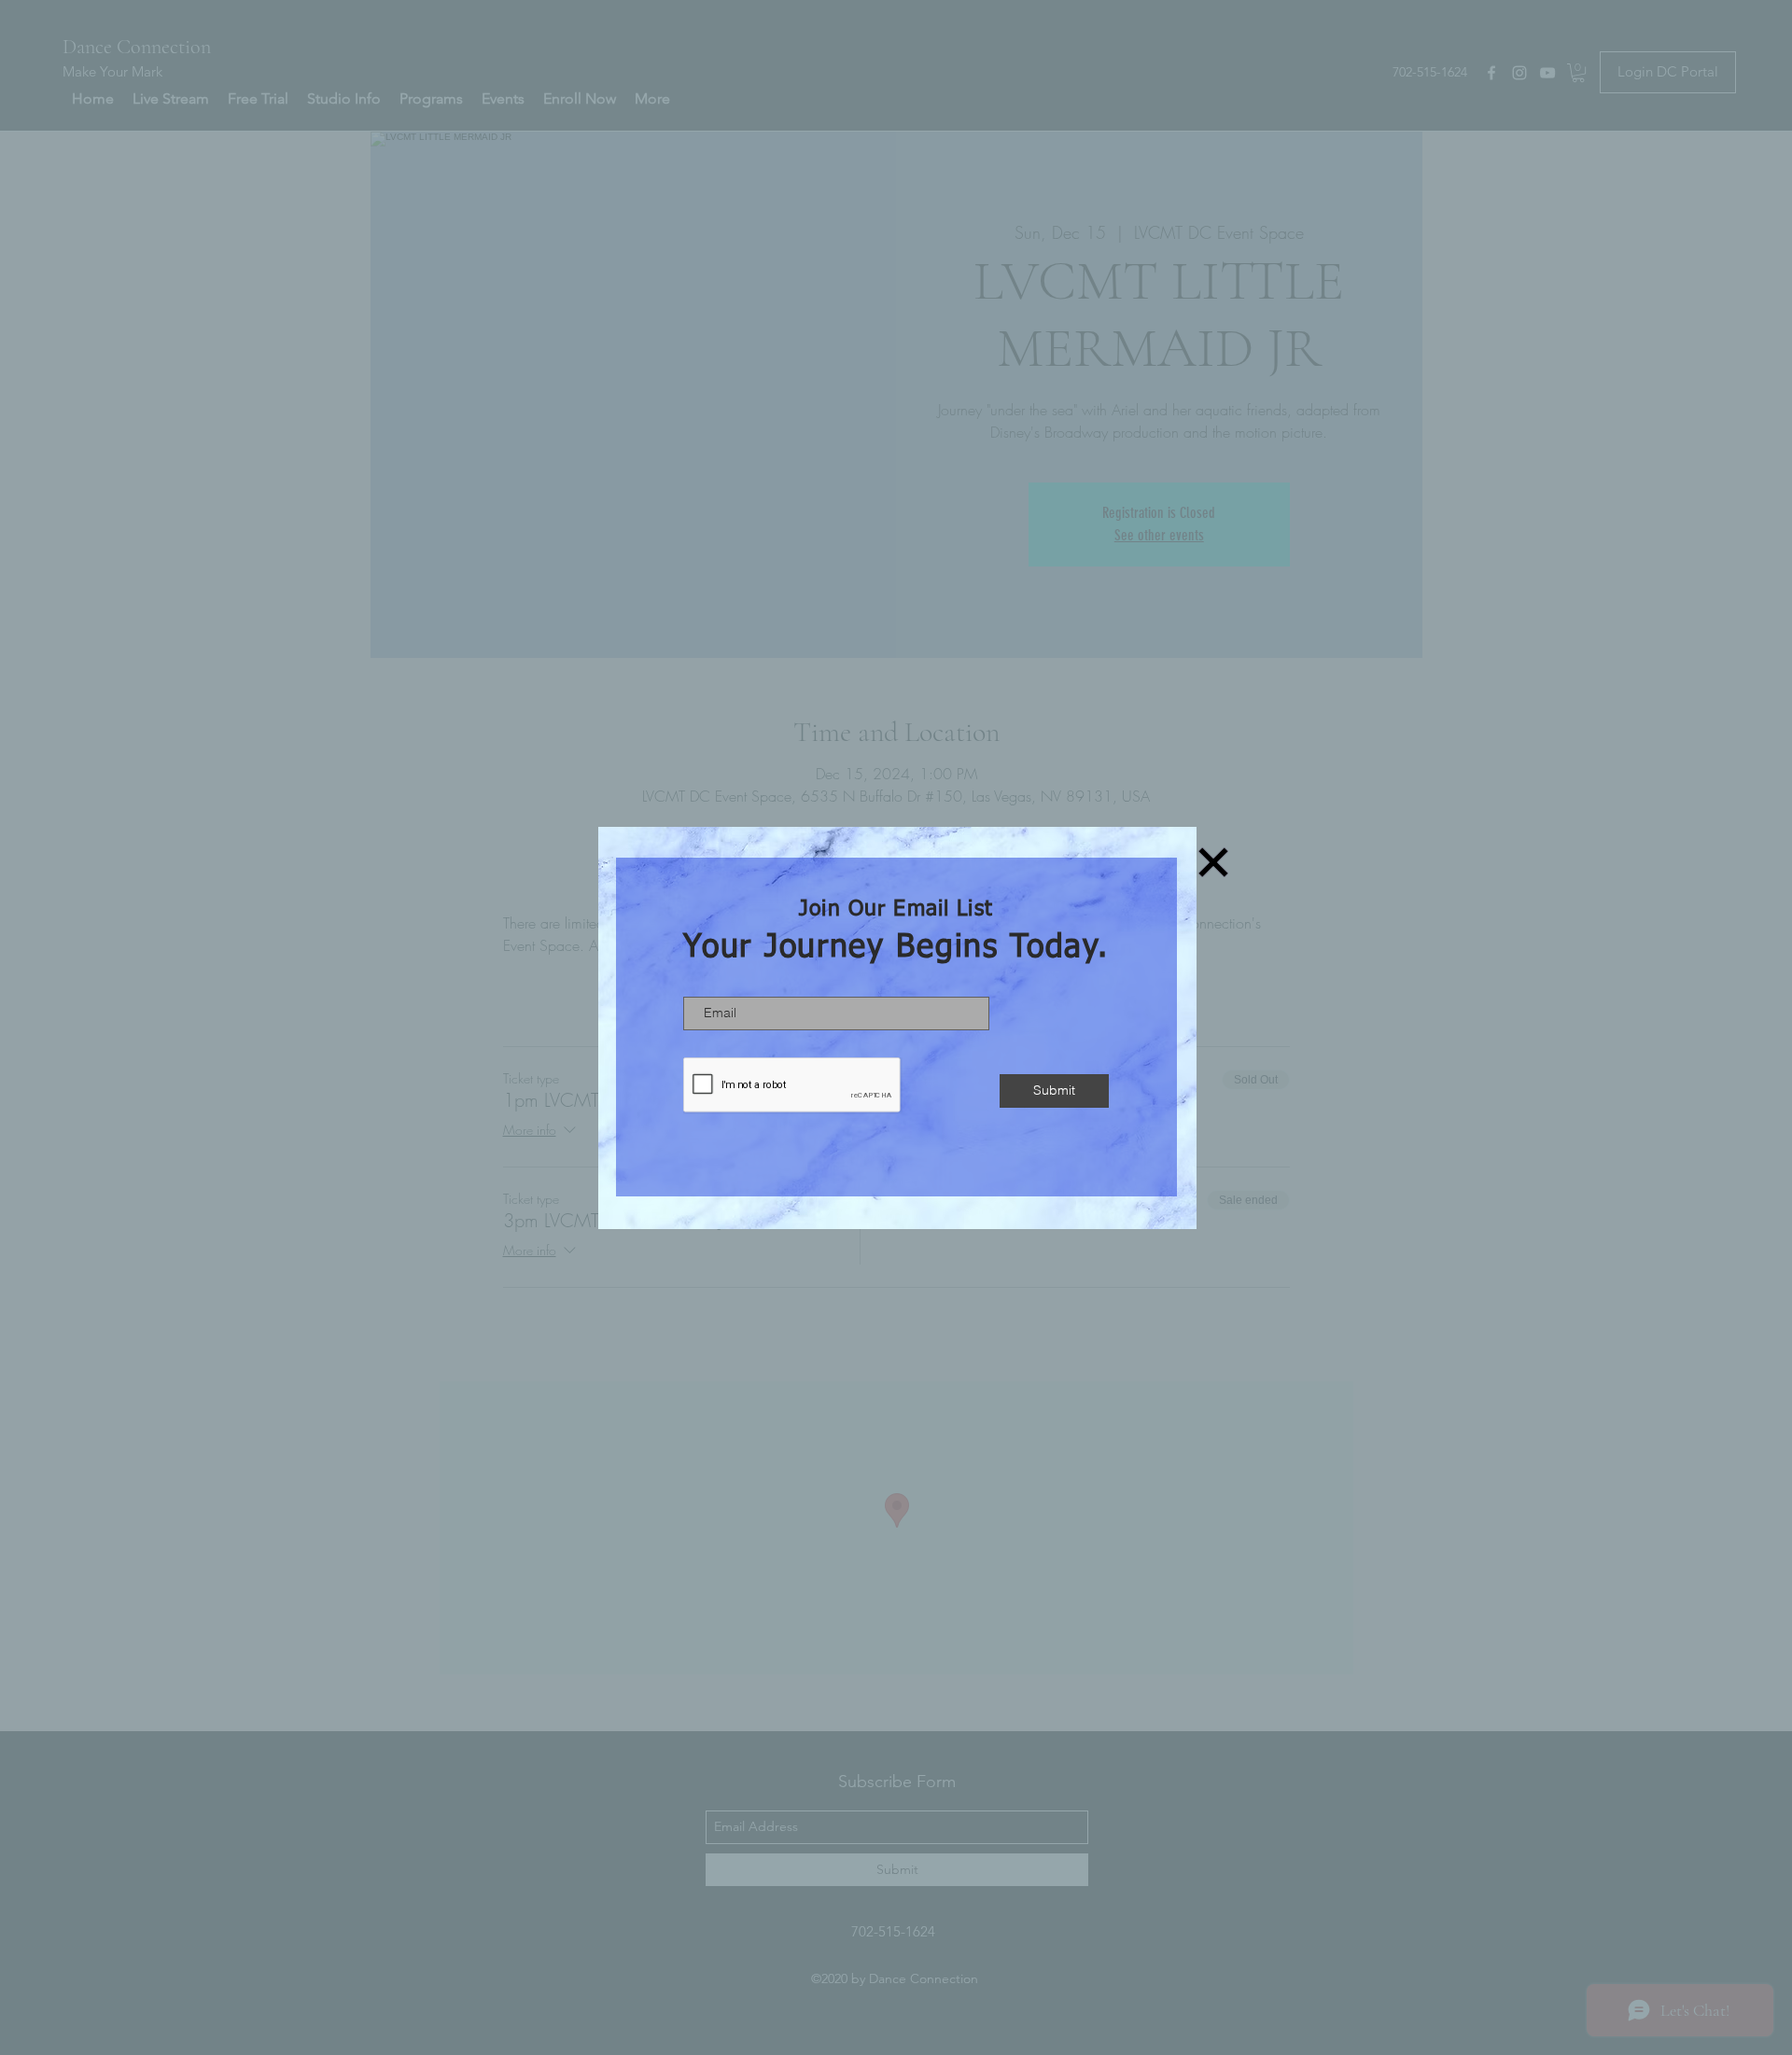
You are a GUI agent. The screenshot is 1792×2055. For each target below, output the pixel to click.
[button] (1213, 862)
